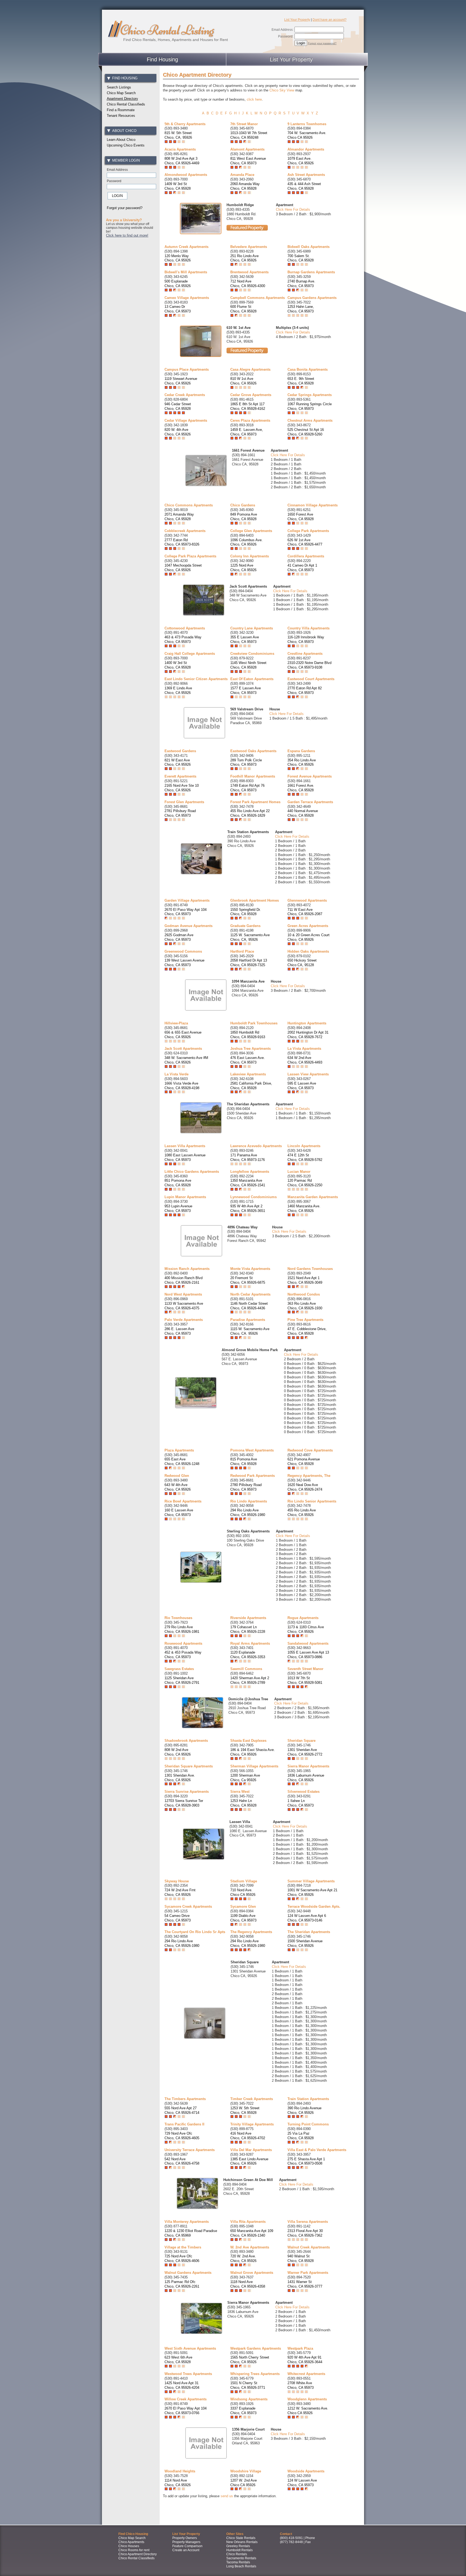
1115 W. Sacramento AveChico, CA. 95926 (250, 1331)
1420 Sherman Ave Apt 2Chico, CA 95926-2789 (250, 1680)
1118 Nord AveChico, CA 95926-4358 (248, 2284)
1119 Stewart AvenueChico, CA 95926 (181, 381)
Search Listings (119, 87)
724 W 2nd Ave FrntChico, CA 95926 (180, 1892)
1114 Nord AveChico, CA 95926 (178, 2483)
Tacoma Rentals (238, 2562)
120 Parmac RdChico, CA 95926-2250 (305, 1183)
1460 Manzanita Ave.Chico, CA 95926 (304, 1208)
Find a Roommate (121, 110)
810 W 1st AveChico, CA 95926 (243, 381)
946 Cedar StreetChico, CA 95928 (178, 406)
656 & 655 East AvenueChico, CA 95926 (183, 1035)
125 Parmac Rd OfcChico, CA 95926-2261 (182, 2284)
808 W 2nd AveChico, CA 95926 (178, 1752)
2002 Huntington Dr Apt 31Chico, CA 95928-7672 (308, 1035)
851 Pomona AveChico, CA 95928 (178, 1183)
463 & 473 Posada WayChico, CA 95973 (183, 639)
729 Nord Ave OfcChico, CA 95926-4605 (182, 2136)
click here (254, 99)
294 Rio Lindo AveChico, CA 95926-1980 (248, 1512)
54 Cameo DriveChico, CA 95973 (178, 1918)
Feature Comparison (187, 2546)
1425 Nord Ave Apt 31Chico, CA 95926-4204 (182, 2385)
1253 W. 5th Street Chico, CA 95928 (245, 2110)
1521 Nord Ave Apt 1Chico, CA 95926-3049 (305, 1280)
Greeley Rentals (238, 2546)
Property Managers (186, 2542)
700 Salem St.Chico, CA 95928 (301, 258)
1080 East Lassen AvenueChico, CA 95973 (185, 1157)
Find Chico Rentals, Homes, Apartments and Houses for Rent (176, 40)
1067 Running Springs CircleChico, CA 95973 (310, 406)
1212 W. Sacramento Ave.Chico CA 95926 (308, 2411)
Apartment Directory (122, 99)
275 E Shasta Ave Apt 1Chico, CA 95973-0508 (306, 2161)
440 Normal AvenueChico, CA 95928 (303, 813)
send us (227, 2496)
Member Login (126, 160)
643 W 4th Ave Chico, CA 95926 (178, 1487)
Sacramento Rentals (241, 2558)
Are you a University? (124, 220)
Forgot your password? (322, 43)
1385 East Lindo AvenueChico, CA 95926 (249, 2161)
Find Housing (162, 59)
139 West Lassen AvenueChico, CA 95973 (184, 963)
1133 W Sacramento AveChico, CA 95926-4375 (184, 1306)
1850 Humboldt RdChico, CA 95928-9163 (248, 1035)
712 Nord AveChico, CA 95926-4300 (248, 284)
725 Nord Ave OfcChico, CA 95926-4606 (182, 2258)
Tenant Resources (121, 116)
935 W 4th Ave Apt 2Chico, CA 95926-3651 (248, 1208)
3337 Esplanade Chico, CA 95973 (243, 2411)
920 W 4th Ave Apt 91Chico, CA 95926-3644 (305, 2360)
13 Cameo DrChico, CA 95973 (178, 309)
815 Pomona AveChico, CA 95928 (244, 1461)
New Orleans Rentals (242, 2542)
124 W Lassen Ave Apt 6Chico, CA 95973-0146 (307, 1918)
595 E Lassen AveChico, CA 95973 (302, 1086)
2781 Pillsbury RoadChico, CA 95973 (180, 813)
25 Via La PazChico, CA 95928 (301, 2136)
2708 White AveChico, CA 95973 (301, 2385)
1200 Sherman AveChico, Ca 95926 (245, 1778)
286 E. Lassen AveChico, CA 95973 (179, 1331)
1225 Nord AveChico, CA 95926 (243, 568)
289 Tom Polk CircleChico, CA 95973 (246, 762)
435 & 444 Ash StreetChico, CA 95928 (304, 186)
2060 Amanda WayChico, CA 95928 (245, 186)
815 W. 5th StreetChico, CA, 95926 (178, 135)
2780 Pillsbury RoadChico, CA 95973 (246, 1487)
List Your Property (297, 20)
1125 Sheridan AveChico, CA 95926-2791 (182, 1680)
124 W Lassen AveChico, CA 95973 (302, 2483)
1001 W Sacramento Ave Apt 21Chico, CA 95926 (312, 1892)
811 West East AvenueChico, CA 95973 (248, 161)
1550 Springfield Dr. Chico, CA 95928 (246, 912)
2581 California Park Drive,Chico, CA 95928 (251, 1086)
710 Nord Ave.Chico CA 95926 (243, 1892)
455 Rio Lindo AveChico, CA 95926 (302, 1512)
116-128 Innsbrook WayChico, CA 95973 (306, 639)
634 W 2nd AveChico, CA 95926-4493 (305, 1060)
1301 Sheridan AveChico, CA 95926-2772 (305, 1752)
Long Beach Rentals (241, 2566)
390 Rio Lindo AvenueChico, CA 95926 (304, 2110)
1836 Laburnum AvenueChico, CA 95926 (306, 1778)
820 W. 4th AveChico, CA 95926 (178, 432)
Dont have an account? (330, 20)
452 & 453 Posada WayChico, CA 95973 (183, 1655)
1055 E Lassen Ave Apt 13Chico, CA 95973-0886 (308, 1655)
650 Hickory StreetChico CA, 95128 (302, 963)
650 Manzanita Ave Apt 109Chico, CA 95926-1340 (252, 2233)
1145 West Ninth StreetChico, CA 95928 (248, 665)
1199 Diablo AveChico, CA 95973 (243, 1918)
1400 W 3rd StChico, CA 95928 (178, 665)
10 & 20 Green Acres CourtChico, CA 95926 (309, 937)
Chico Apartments (131, 2542)
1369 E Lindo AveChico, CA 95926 (178, 690)
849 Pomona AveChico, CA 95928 (244, 517)
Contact (286, 2534)
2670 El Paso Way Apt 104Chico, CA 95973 (186, 912)
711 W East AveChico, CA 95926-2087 (305, 912)
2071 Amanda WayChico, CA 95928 (179, 517)
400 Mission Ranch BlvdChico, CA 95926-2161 (184, 1280)
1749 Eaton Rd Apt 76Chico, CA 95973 (247, 788)
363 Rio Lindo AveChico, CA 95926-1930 (305, 1306)
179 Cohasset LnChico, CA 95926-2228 (248, 1629)
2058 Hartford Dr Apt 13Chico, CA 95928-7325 (249, 963)
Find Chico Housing (133, 2534)
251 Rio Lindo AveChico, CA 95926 (244, 258)
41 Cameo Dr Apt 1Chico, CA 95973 (302, 568)
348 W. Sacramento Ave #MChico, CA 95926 (186, 1060)
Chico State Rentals (241, 2538)
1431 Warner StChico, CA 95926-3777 (305, 2284)
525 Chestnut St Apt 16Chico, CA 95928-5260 (306, 432)
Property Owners (185, 2538)
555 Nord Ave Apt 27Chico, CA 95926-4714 (182, 2110)
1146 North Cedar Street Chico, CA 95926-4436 (249, 1306)
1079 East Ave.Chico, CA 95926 (301, 161)
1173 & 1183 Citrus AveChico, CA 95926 (306, 1629)
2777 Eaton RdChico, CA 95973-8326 (182, 542)
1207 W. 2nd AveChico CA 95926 (244, 2483)
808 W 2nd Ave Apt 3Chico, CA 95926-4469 (182, 161)
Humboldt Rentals (239, 2550)
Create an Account (186, 2550)
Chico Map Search (121, 93)
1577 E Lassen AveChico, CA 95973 (246, 690)
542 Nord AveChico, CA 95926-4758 (182, 2161)
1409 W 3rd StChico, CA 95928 (178, 186)
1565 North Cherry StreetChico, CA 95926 (250, 2360)
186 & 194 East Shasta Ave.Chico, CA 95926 (253, 1752)
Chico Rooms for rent (134, 2550)
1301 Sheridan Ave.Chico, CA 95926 (180, 1778)
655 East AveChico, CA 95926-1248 (182, 1461)
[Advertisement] (131, 325)
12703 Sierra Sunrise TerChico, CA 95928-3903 (184, 1803)
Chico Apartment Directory (138, 2554)
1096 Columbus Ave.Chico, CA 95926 (246, 542)
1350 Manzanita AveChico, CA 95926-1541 (248, 1183)
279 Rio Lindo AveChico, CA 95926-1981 (182, 1629)
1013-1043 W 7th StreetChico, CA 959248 (249, 135)
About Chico (124, 131)
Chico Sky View (282, 90)
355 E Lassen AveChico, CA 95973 (245, 639)
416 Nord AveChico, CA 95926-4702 (248, 2136)
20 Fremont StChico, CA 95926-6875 (248, 1280)
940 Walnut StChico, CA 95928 (301, 2258)
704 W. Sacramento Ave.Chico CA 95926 (307, 135)
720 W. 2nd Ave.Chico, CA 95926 (243, 2258)
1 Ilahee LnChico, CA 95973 (301, 1803)
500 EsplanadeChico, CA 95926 (178, 284)
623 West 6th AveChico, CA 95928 (178, 2360)
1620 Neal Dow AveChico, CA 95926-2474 (305, 1487)
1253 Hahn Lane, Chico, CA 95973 (301, 309)
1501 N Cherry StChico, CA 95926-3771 (248, 2385)
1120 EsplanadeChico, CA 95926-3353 (248, 1655)
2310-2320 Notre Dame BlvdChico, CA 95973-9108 (309, 665)
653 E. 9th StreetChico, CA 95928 (301, 381)
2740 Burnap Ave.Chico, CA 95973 (301, 284)
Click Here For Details (293, 209)
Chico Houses (129, 2546)
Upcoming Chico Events (126, 145)
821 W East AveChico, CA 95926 (178, 762)
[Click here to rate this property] (175, 142)
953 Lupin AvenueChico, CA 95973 (178, 1208)
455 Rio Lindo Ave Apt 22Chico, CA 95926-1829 (250, 813)
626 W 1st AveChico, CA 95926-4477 (305, 542)
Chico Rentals (237, 2554)
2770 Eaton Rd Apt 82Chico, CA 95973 (305, 690)
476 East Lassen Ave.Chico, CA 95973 (248, 1060)
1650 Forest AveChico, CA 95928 (301, 517)
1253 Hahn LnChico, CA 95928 (243, 1803)
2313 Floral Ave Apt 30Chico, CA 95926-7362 (305, 2233)
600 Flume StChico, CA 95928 (243, 309)
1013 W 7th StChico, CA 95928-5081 (305, 1680)
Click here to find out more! (127, 235)
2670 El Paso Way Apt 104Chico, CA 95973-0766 (186, 2411)
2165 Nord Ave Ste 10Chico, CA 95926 (182, 788)
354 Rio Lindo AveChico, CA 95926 (302, 762)
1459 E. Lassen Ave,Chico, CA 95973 (247, 432)
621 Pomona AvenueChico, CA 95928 (304, 1461)
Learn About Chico (121, 140)
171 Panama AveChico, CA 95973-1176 (248, 1157)
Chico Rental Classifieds (126, 104)
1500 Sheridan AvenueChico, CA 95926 (305, 1943)
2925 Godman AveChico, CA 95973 (179, 937)
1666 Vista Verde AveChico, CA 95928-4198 (182, 1086)
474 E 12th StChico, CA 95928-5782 (305, 1157)
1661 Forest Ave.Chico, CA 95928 (301, 788)
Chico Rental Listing (167, 30)
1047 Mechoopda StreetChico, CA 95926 (183, 568)
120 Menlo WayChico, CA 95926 (178, 258)
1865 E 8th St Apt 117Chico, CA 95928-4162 (248, 406)
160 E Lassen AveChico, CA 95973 (179, 1512)
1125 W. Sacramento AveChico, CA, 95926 (250, 937)
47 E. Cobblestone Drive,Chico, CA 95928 (307, 1331)
